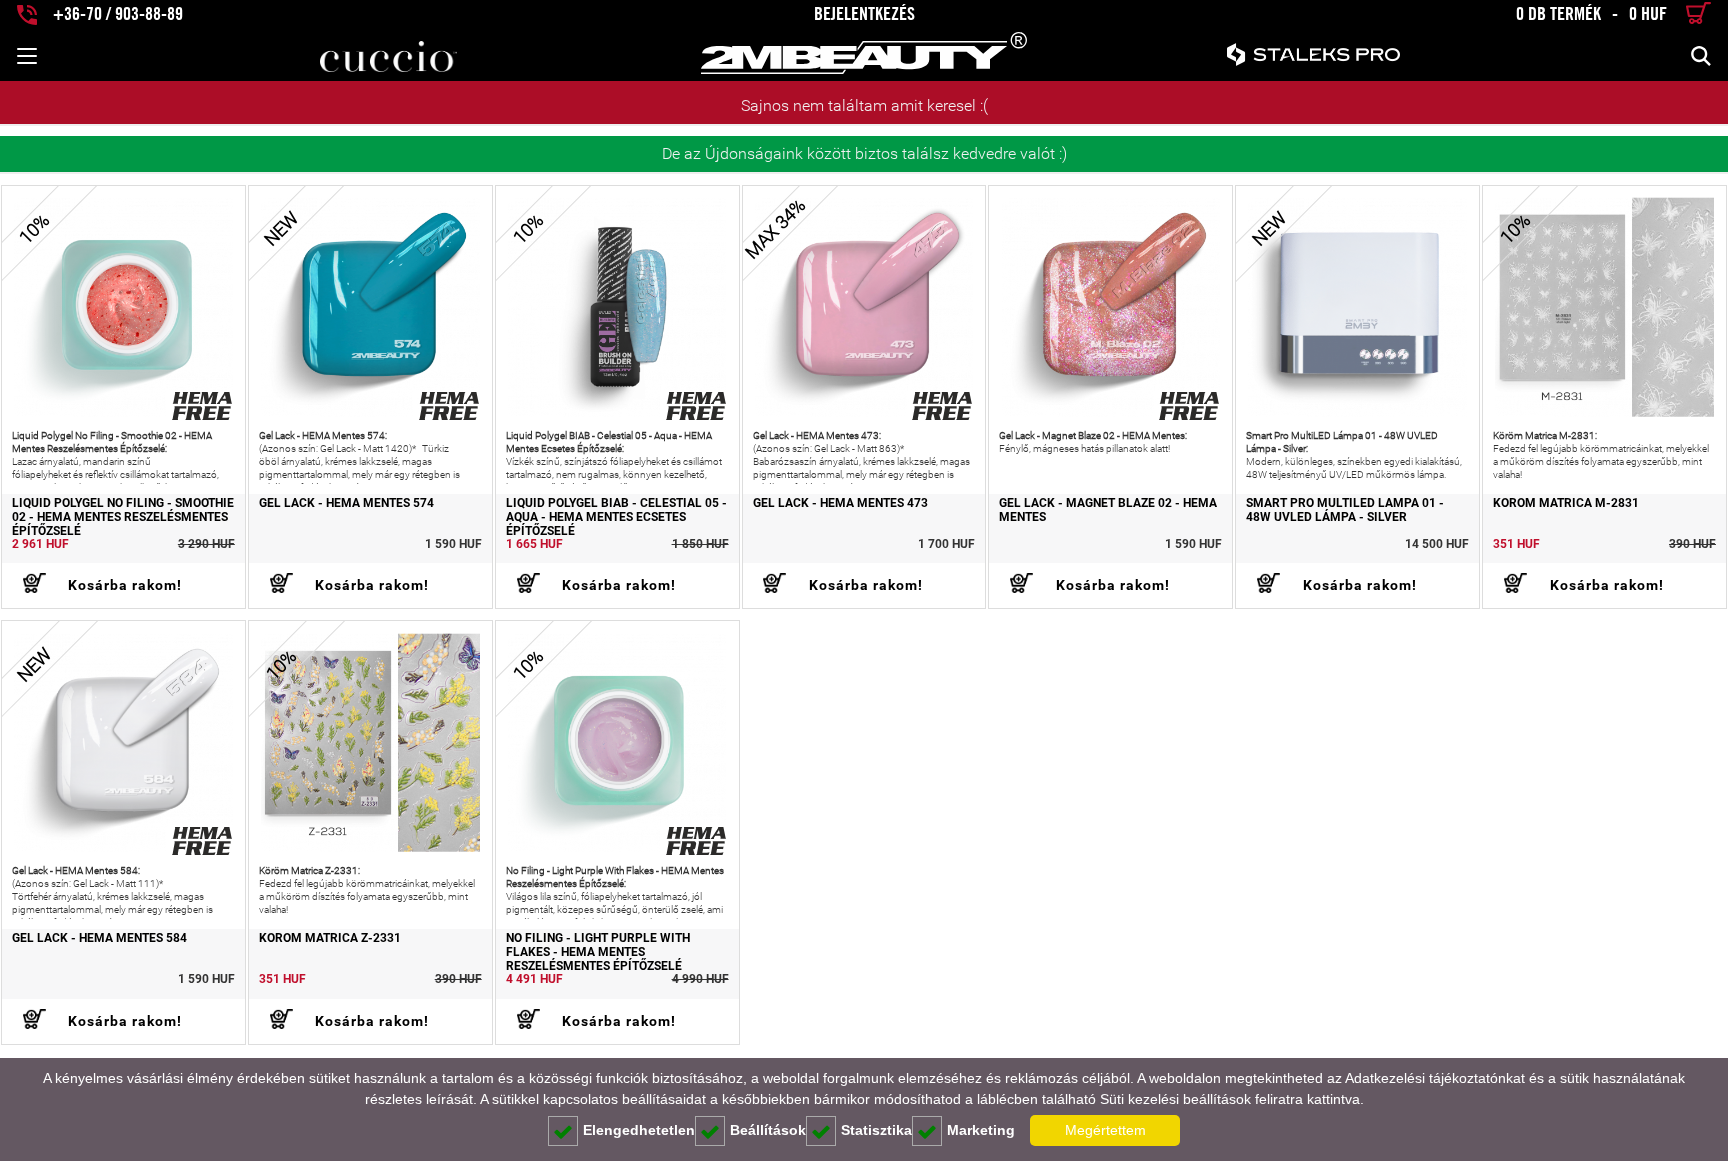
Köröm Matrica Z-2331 (330, 938)
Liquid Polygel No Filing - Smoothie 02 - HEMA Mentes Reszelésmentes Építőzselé (123, 517)
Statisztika (876, 1130)
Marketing (981, 1130)
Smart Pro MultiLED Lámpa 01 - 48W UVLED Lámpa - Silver (1345, 510)
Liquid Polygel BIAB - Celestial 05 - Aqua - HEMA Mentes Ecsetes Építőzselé (616, 517)
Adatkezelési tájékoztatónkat (1435, 1078)
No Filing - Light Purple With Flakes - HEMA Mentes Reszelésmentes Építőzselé (598, 952)
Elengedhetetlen (639, 1130)
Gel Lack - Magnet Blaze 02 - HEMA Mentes (1108, 510)
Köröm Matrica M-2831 (1566, 503)
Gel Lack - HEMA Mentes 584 (99, 938)
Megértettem (1105, 1130)
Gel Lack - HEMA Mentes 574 (346, 503)
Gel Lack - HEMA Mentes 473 (840, 503)
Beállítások (768, 1130)
